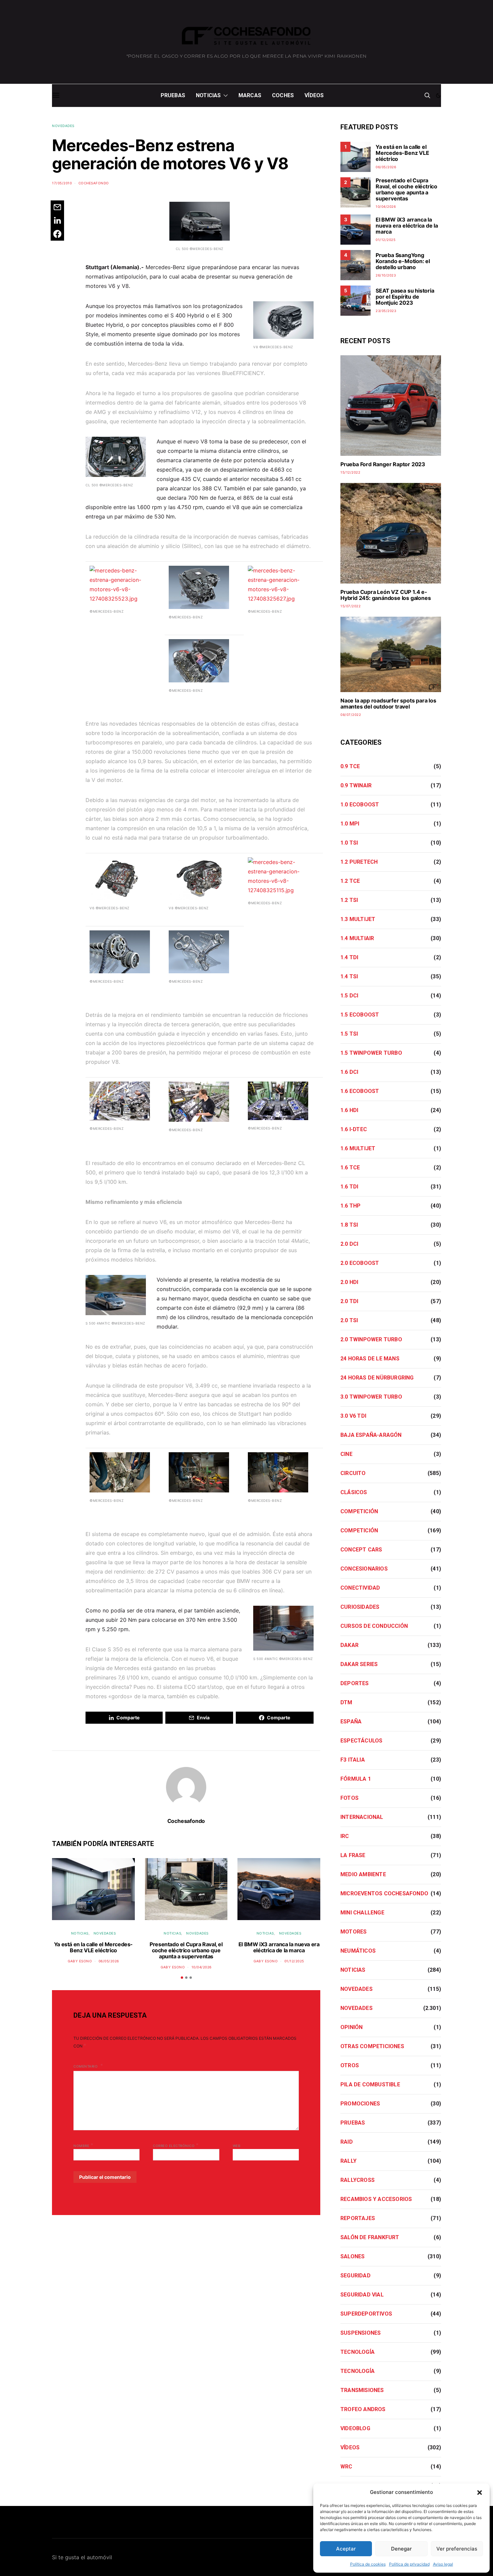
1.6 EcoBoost (360, 1091)
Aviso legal (443, 2564)
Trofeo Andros (363, 2409)
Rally (348, 2161)
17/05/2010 (62, 183)
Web (237, 2146)
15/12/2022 (350, 472)
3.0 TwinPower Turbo (371, 1397)
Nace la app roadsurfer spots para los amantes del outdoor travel (388, 703)
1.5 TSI (349, 1034)
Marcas (250, 95)
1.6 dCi (349, 1072)
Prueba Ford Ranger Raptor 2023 (383, 464)
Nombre (83, 2145)
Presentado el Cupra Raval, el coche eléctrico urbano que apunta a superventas (186, 1950)
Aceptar (346, 2549)
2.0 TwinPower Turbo (371, 1339)
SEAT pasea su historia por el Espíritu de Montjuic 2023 (405, 297)
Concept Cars (361, 1550)
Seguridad (355, 2276)
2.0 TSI (349, 1320)
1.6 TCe (350, 1168)
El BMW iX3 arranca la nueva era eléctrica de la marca (279, 1947)
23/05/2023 (386, 311)
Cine (346, 1454)
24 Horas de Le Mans (370, 1359)
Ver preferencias (457, 2549)
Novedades (63, 126)
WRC (346, 2467)
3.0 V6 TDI (353, 1416)
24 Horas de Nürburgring (377, 1378)
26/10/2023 (386, 275)
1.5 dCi (349, 996)
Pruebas (173, 95)
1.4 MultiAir (357, 938)
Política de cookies (368, 2564)
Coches (283, 95)
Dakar (349, 1645)
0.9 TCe (350, 766)
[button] (480, 2492)
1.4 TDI (349, 957)
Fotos (349, 1798)
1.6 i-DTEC (354, 1129)
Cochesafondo (94, 183)
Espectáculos (361, 1741)
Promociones (360, 2104)
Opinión (351, 2027)
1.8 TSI (349, 1225)
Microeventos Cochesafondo (384, 1893)
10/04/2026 (202, 1967)
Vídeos (314, 95)
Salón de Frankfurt (370, 2237)
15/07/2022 (350, 606)
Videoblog (355, 2428)
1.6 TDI (349, 1187)
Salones (352, 2256)
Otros (350, 2065)
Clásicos (354, 1492)
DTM (346, 1702)
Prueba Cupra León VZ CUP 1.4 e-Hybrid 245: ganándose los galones (386, 595)
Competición (359, 1511)
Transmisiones (362, 2390)
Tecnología (358, 2352)
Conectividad (360, 1588)
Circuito (353, 1473)
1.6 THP (350, 1206)
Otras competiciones (372, 2046)
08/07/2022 (351, 715)
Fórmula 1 (356, 1779)
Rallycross (358, 2180)
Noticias (208, 95)
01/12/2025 (294, 1961)
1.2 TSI (349, 900)
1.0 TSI (349, 843)
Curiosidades (360, 1607)
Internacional (362, 1817)
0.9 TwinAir (356, 785)
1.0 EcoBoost (360, 805)
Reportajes (358, 2218)
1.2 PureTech (359, 862)
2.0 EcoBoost (360, 1263)
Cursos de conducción (374, 1626)
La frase (353, 1855)
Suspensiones (361, 2333)
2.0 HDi (349, 1282)
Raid (347, 2142)
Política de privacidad (409, 2564)
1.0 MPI (350, 824)
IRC (345, 1836)
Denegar (401, 2549)
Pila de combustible (370, 2084)
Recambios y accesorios (376, 2199)
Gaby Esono (80, 1961)
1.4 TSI (349, 976)
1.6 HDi (349, 1110)
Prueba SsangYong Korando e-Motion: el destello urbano (403, 261)
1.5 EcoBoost (360, 1015)
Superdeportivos (366, 2314)
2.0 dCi (349, 1244)
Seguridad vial (362, 2295)
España (351, 1722)
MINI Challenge (362, 1913)
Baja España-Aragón (371, 1435)
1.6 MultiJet (358, 1148)
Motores (353, 1932)
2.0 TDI (349, 1301)
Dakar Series (359, 1664)
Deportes (355, 1683)
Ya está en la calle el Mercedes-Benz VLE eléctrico (93, 1947)
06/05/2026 (109, 1961)
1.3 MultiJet (358, 919)
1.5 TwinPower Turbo (371, 1053)
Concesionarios (364, 1569)
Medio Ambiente (363, 1874)
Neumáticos (358, 1951)
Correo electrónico (176, 2145)
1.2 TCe (350, 881)
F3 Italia (353, 1760)
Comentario (86, 2066)
